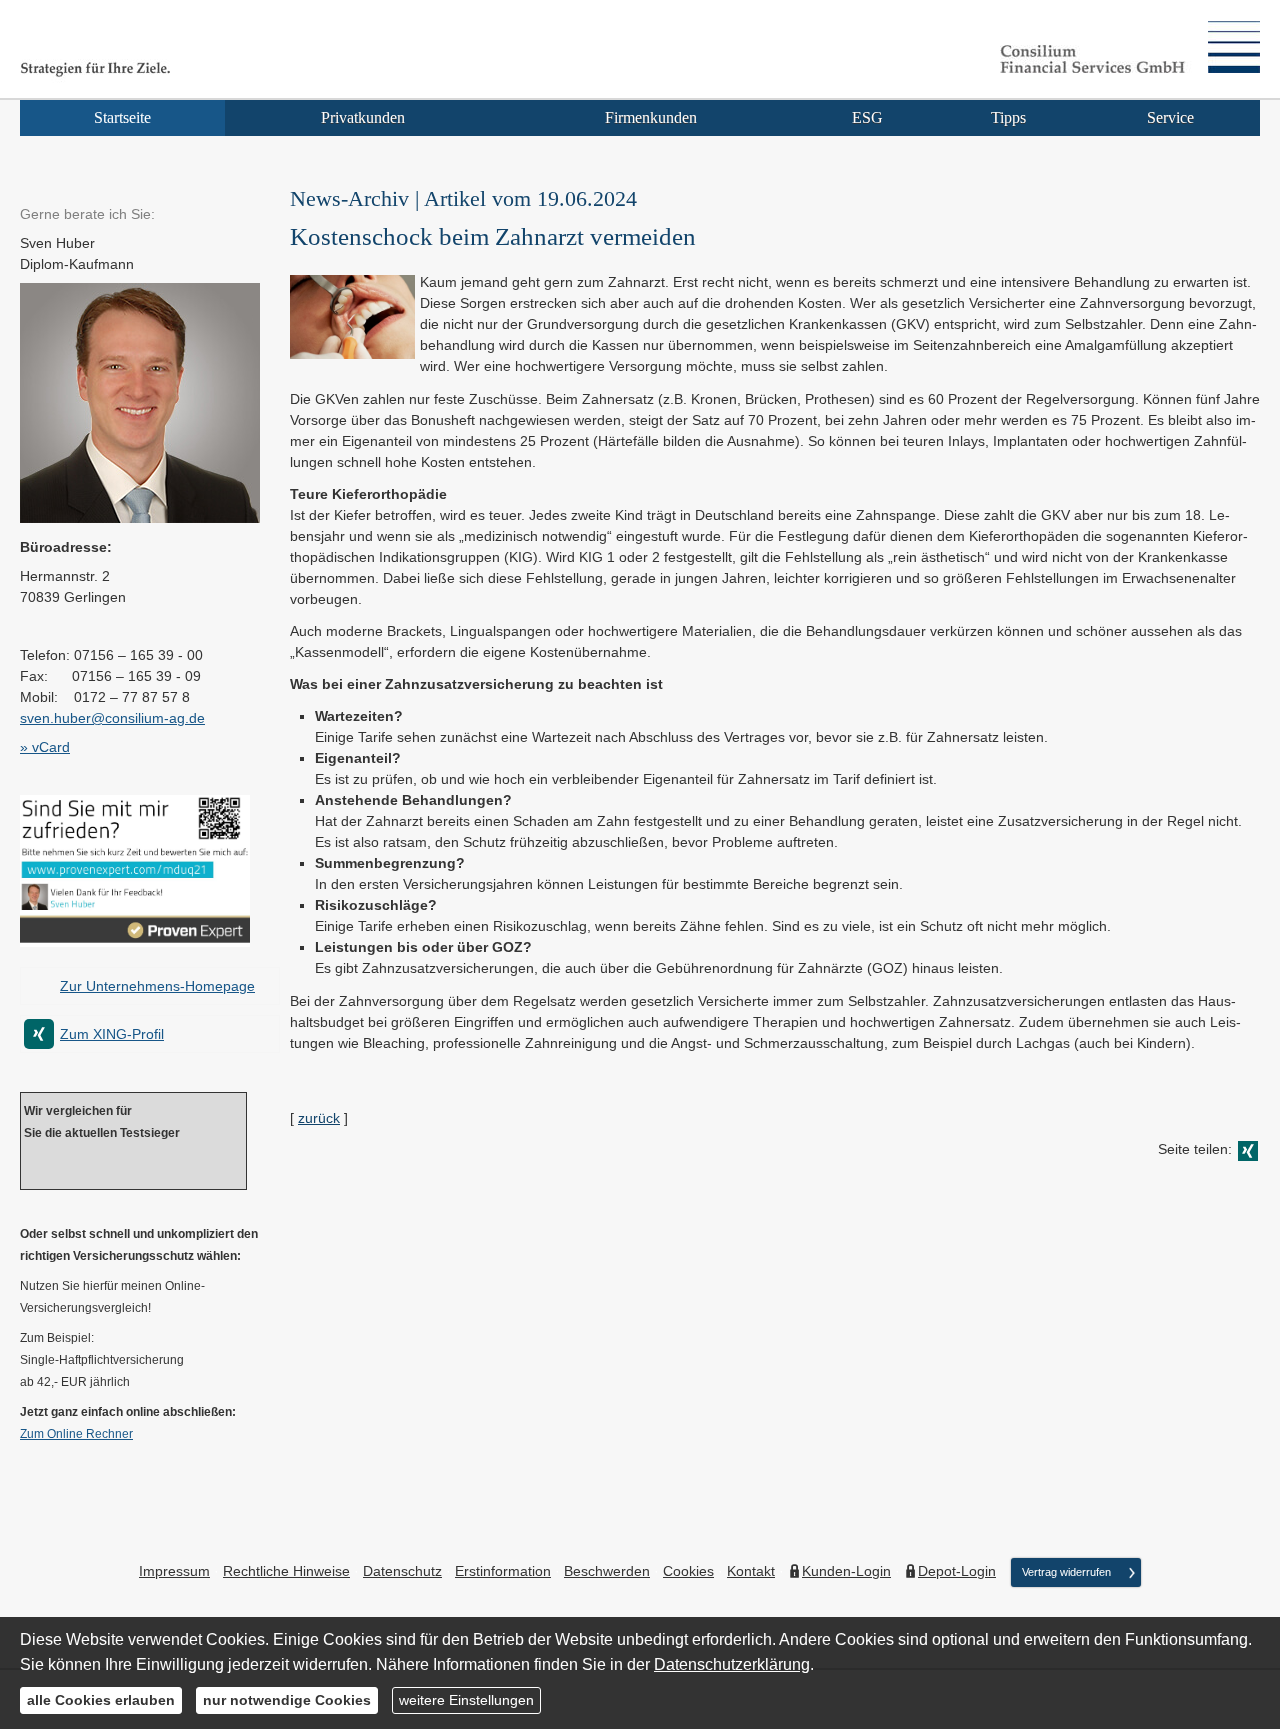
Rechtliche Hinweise (286, 1571)
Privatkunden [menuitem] (363, 117)
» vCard (45, 747)
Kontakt (751, 1571)
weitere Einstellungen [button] (466, 1700)
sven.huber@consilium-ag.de (112, 718)
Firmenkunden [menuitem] (651, 117)
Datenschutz (402, 1571)
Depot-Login (957, 1571)
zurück (319, 1118)
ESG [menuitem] (867, 117)
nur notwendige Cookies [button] (287, 1700)
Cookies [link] (688, 1571)
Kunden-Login (846, 1571)
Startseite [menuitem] (122, 117)
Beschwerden (607, 1571)
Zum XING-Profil (112, 1034)
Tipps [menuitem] (1008, 117)
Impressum (174, 1571)
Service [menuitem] (1170, 117)
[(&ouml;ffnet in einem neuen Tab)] (135, 942)
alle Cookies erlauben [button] (101, 1700)
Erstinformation (503, 1571)
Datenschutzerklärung (732, 1664)
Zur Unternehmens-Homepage (157, 986)
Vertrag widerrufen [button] (1066, 1572)
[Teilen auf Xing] (1248, 1151)
